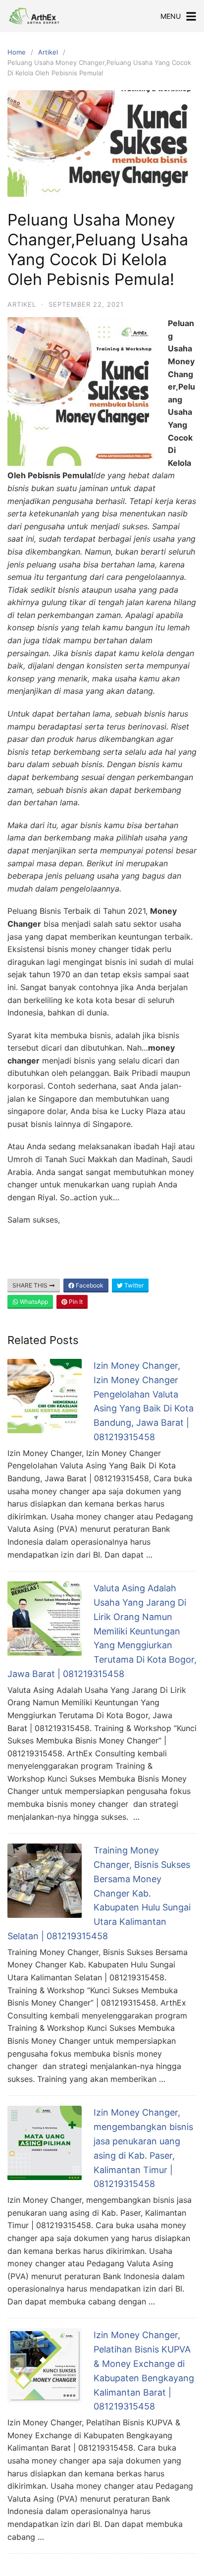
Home (17, 52)
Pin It (75, 1302)
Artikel (48, 52)
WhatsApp (33, 1302)
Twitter (133, 1285)
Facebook (89, 1285)
